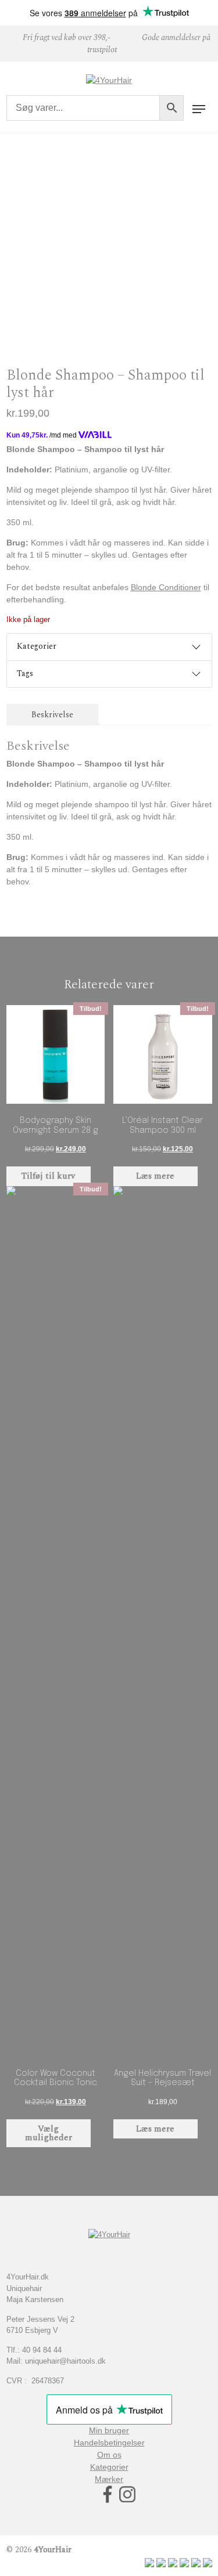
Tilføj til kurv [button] (48, 1176)
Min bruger (109, 2430)
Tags (25, 673)
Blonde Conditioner (166, 587)
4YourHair (53, 2550)
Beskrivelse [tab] (52, 715)
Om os (109, 2455)
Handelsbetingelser (109, 2443)
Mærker (109, 2479)
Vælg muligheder (49, 2133)
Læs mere (155, 1176)
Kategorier (37, 646)
